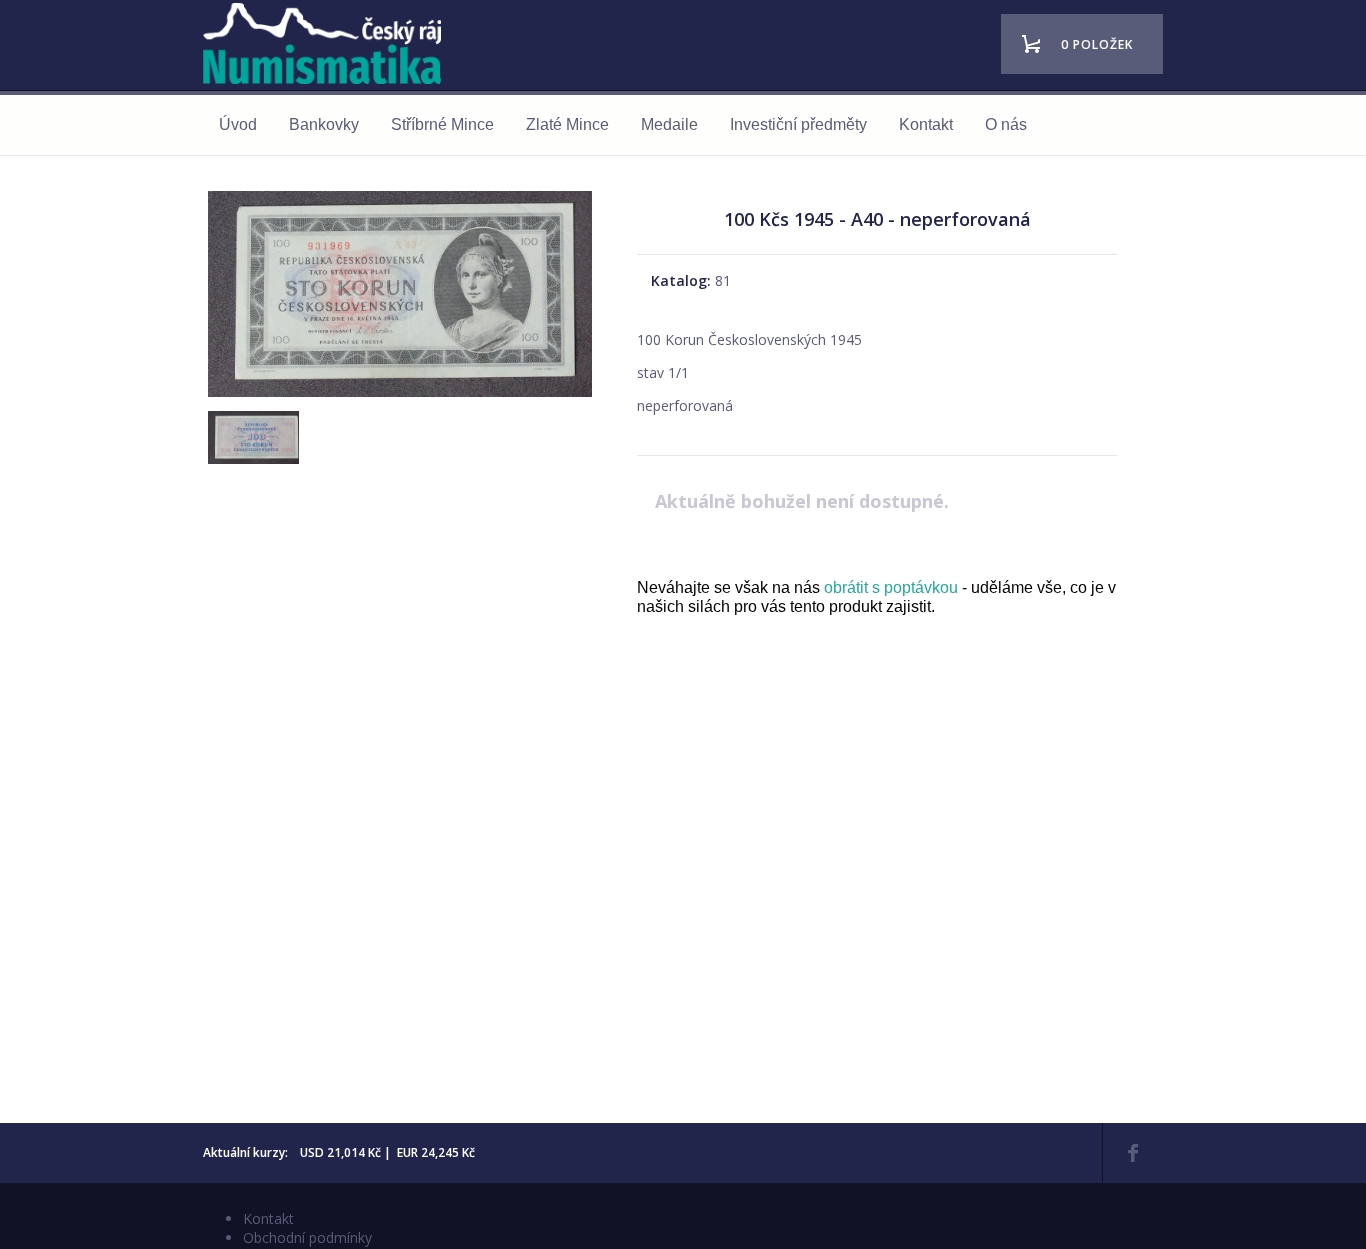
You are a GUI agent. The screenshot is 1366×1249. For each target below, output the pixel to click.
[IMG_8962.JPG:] (251, 456)
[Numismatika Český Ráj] (328, 46)
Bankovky (324, 124)
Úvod (238, 124)
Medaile (669, 124)
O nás (1006, 124)
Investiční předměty (798, 124)
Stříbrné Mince (442, 124)
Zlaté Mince (567, 124)
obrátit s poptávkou (891, 587)
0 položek (1097, 44)
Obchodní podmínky (307, 1237)
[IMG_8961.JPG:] (400, 396)
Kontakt (926, 124)
